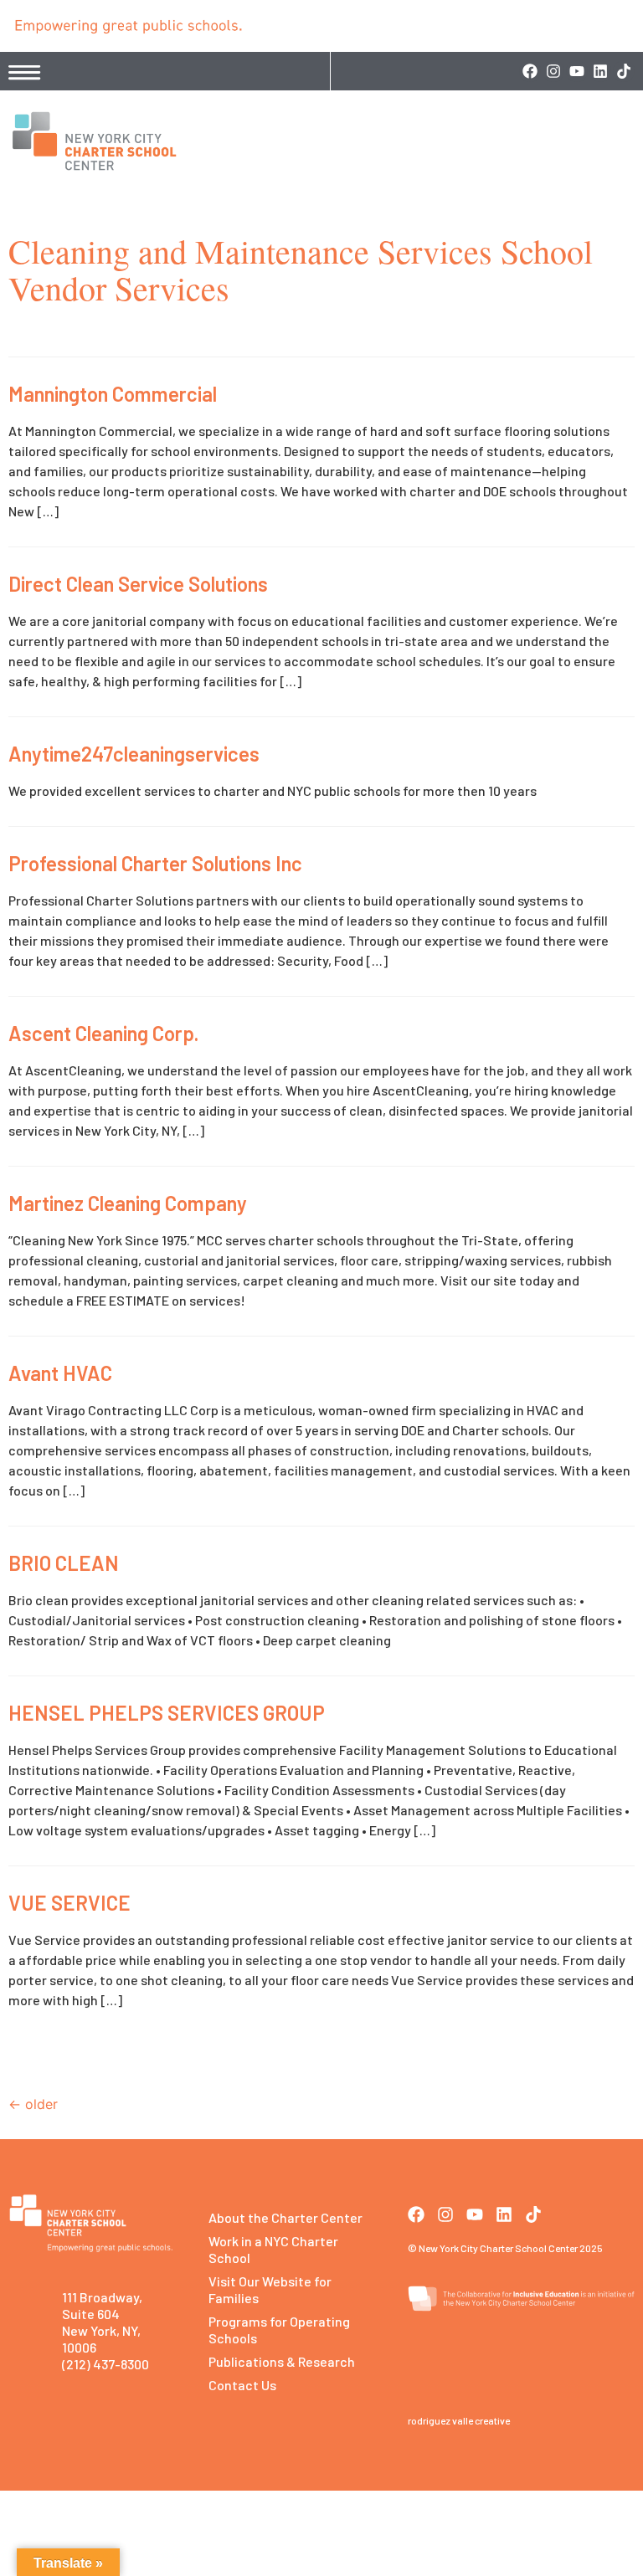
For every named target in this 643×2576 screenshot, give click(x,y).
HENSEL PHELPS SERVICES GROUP (167, 1713)
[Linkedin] (600, 71)
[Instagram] (553, 71)
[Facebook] (530, 71)
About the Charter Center (285, 2217)
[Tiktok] (624, 71)
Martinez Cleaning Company (128, 1203)
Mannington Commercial (113, 394)
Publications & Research (282, 2361)
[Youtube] (577, 71)
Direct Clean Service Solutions (138, 584)
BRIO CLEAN (64, 1563)
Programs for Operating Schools (279, 2330)
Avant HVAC (60, 1373)
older (33, 2104)
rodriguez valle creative (459, 2420)
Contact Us (242, 2385)
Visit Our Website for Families (270, 2289)
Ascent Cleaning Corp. (103, 1033)
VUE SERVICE (69, 1903)
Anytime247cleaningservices (134, 754)
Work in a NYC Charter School (273, 2249)
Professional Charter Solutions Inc (155, 863)
